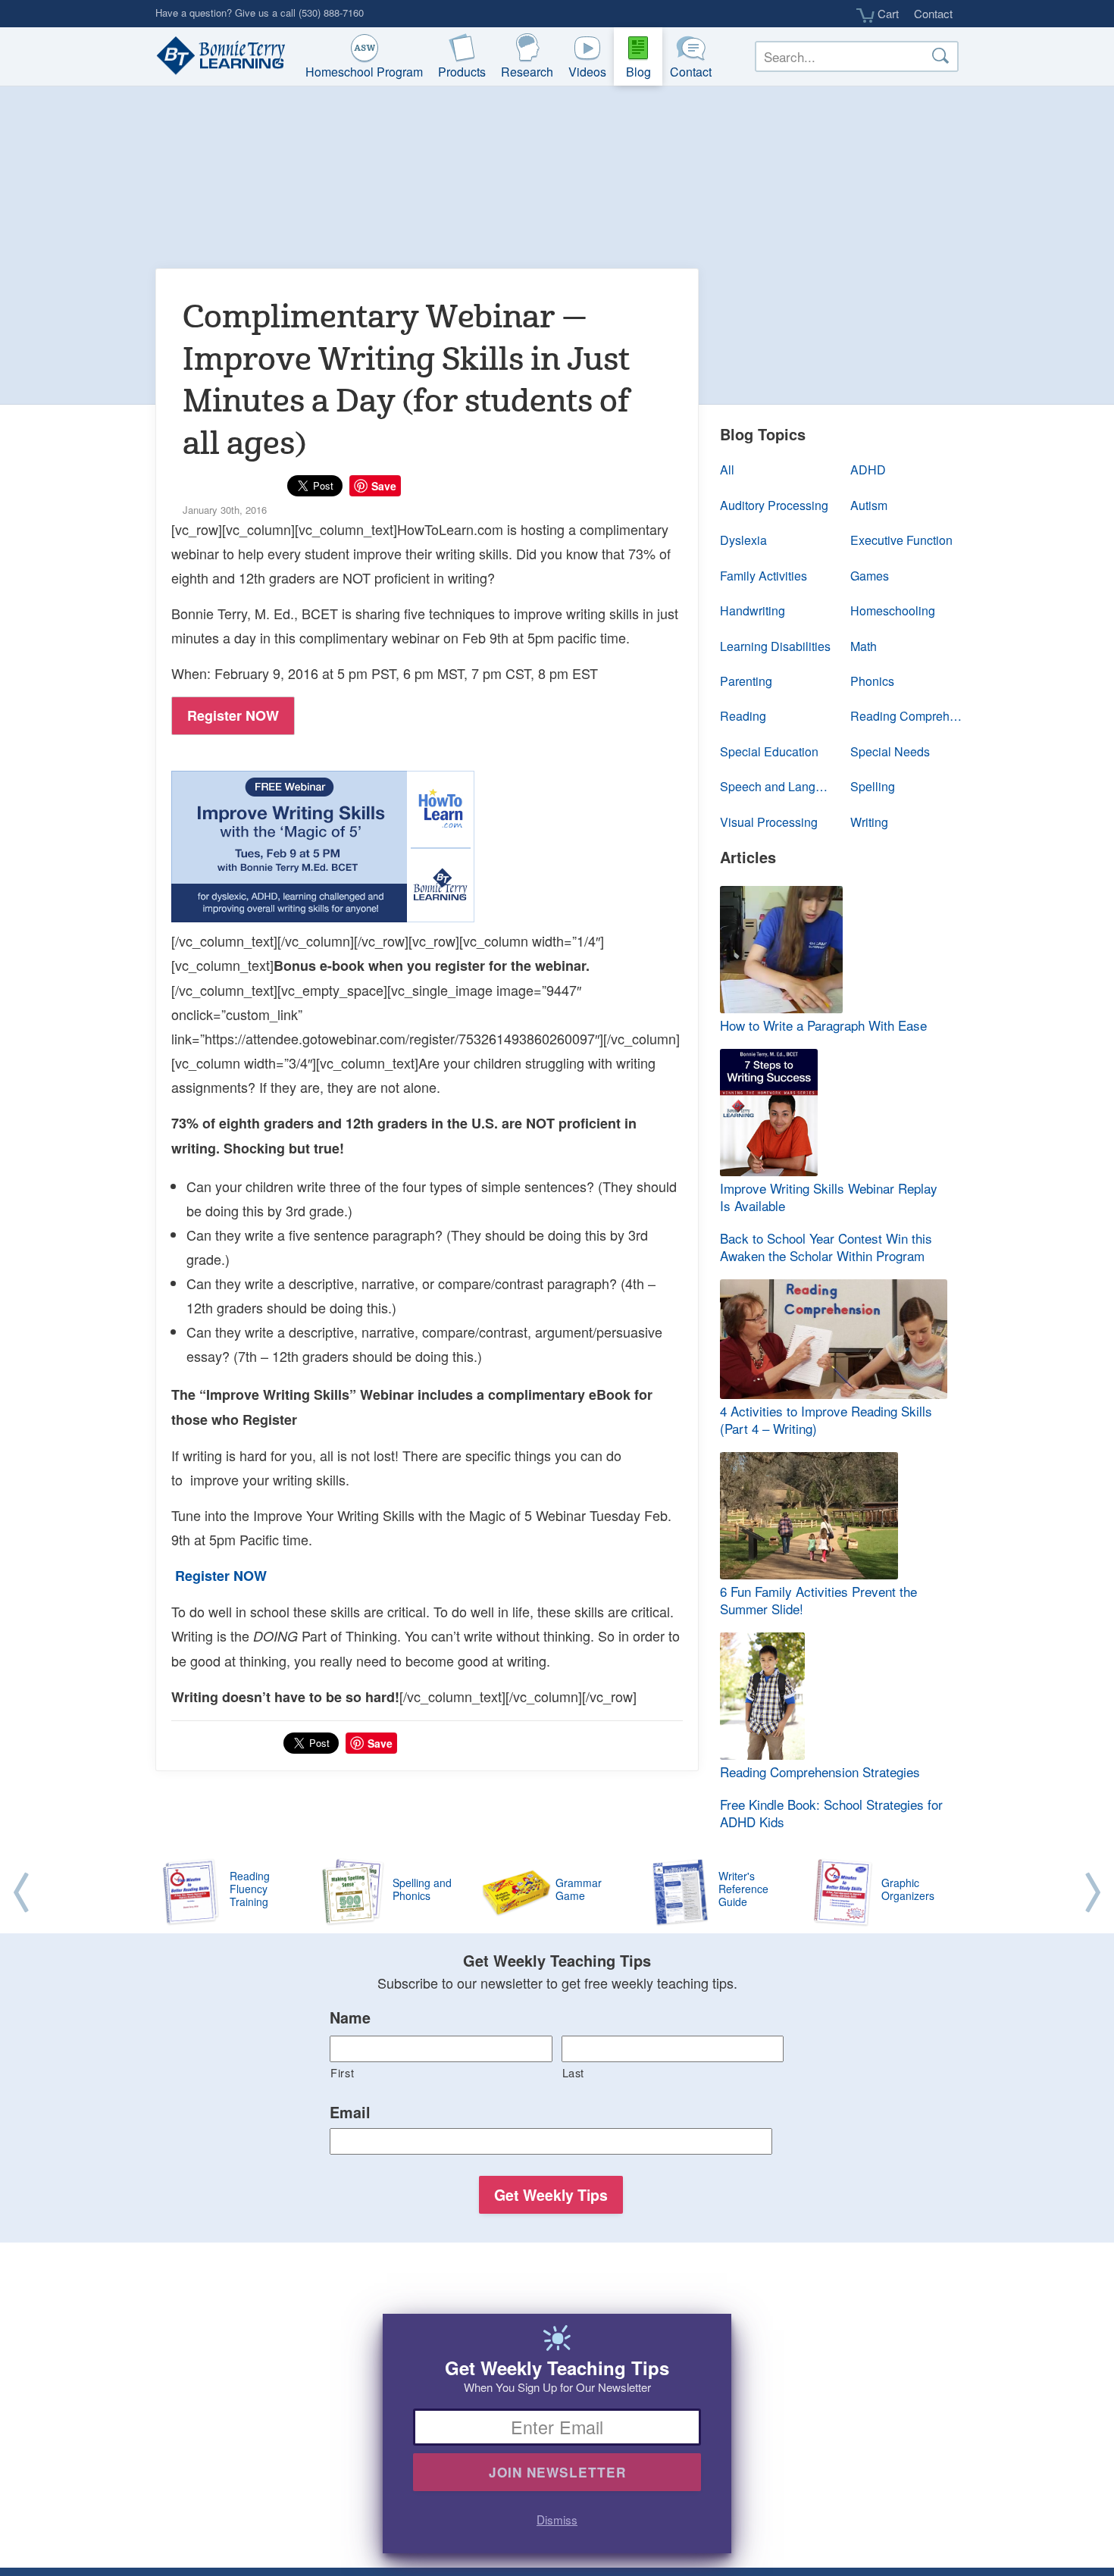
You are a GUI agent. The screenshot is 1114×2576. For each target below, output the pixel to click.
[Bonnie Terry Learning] (217, 57)
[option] (557, 1893)
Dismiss (557, 2519)
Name (350, 2018)
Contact (933, 13)
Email (350, 2113)
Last (574, 2072)
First (342, 2072)
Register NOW (233, 715)
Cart (887, 14)
